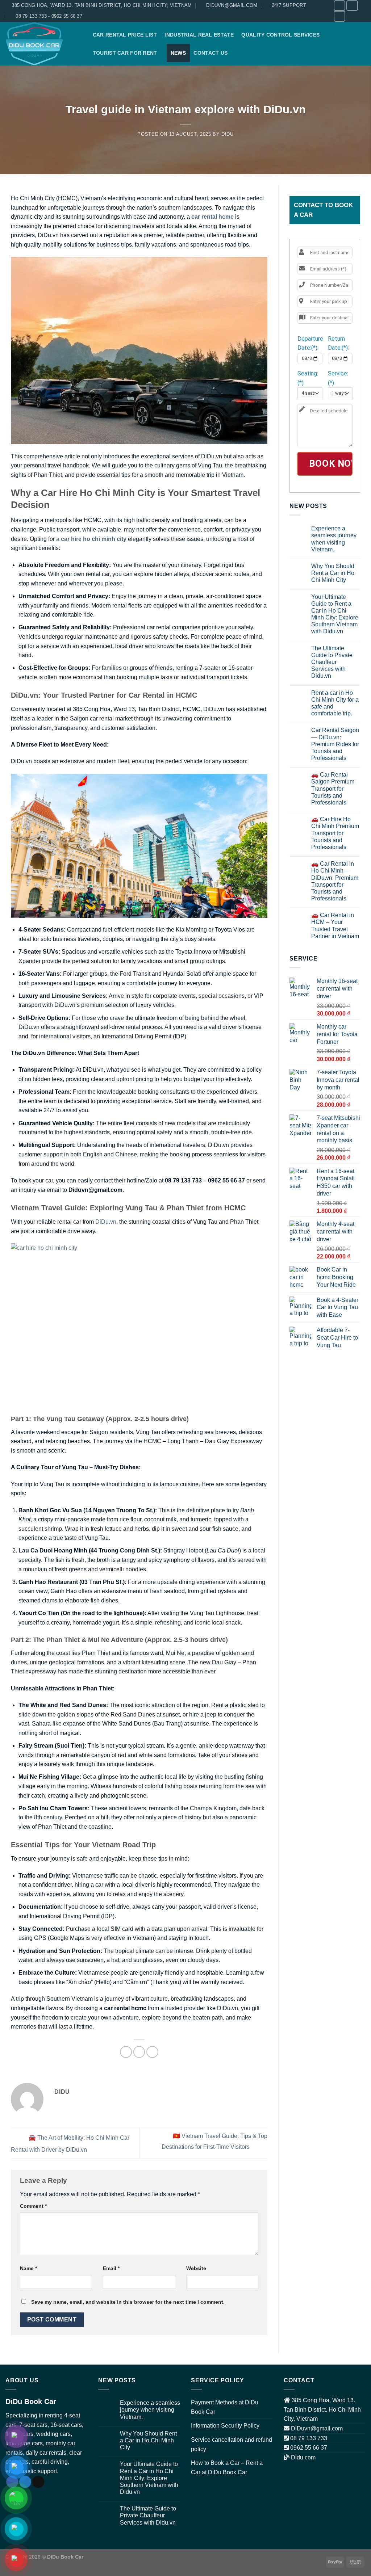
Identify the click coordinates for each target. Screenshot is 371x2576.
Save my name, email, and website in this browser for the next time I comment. (128, 2302)
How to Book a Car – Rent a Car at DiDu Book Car (227, 2468)
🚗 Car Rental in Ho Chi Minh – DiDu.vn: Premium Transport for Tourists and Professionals (335, 881)
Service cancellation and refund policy (232, 2444)
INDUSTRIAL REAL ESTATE (199, 35)
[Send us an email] (38, 2482)
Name (28, 2268)
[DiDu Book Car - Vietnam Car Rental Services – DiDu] (42, 44)
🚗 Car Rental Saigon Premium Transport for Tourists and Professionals (333, 789)
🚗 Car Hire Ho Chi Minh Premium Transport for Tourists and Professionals (335, 833)
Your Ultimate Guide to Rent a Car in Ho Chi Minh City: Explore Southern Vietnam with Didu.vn (335, 614)
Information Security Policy (225, 2426)
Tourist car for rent (125, 53)
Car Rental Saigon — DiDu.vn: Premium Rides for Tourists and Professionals (335, 744)
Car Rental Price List (125, 35)
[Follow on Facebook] (339, 6)
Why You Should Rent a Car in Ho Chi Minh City (333, 573)
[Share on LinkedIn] (152, 2052)
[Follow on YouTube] (339, 16)
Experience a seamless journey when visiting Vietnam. (334, 539)
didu (228, 134)
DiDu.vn (105, 1222)
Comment (33, 2206)
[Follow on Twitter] (352, 6)
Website (196, 2268)
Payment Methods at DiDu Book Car (225, 2407)
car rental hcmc (212, 217)
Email (111, 2268)
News (178, 53)
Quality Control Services (280, 35)
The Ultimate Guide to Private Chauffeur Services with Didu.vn (332, 662)
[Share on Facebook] (126, 2052)
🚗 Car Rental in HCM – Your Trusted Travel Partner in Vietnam (335, 926)
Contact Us (210, 53)
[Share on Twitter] (139, 2052)
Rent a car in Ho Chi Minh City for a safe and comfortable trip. (335, 703)
